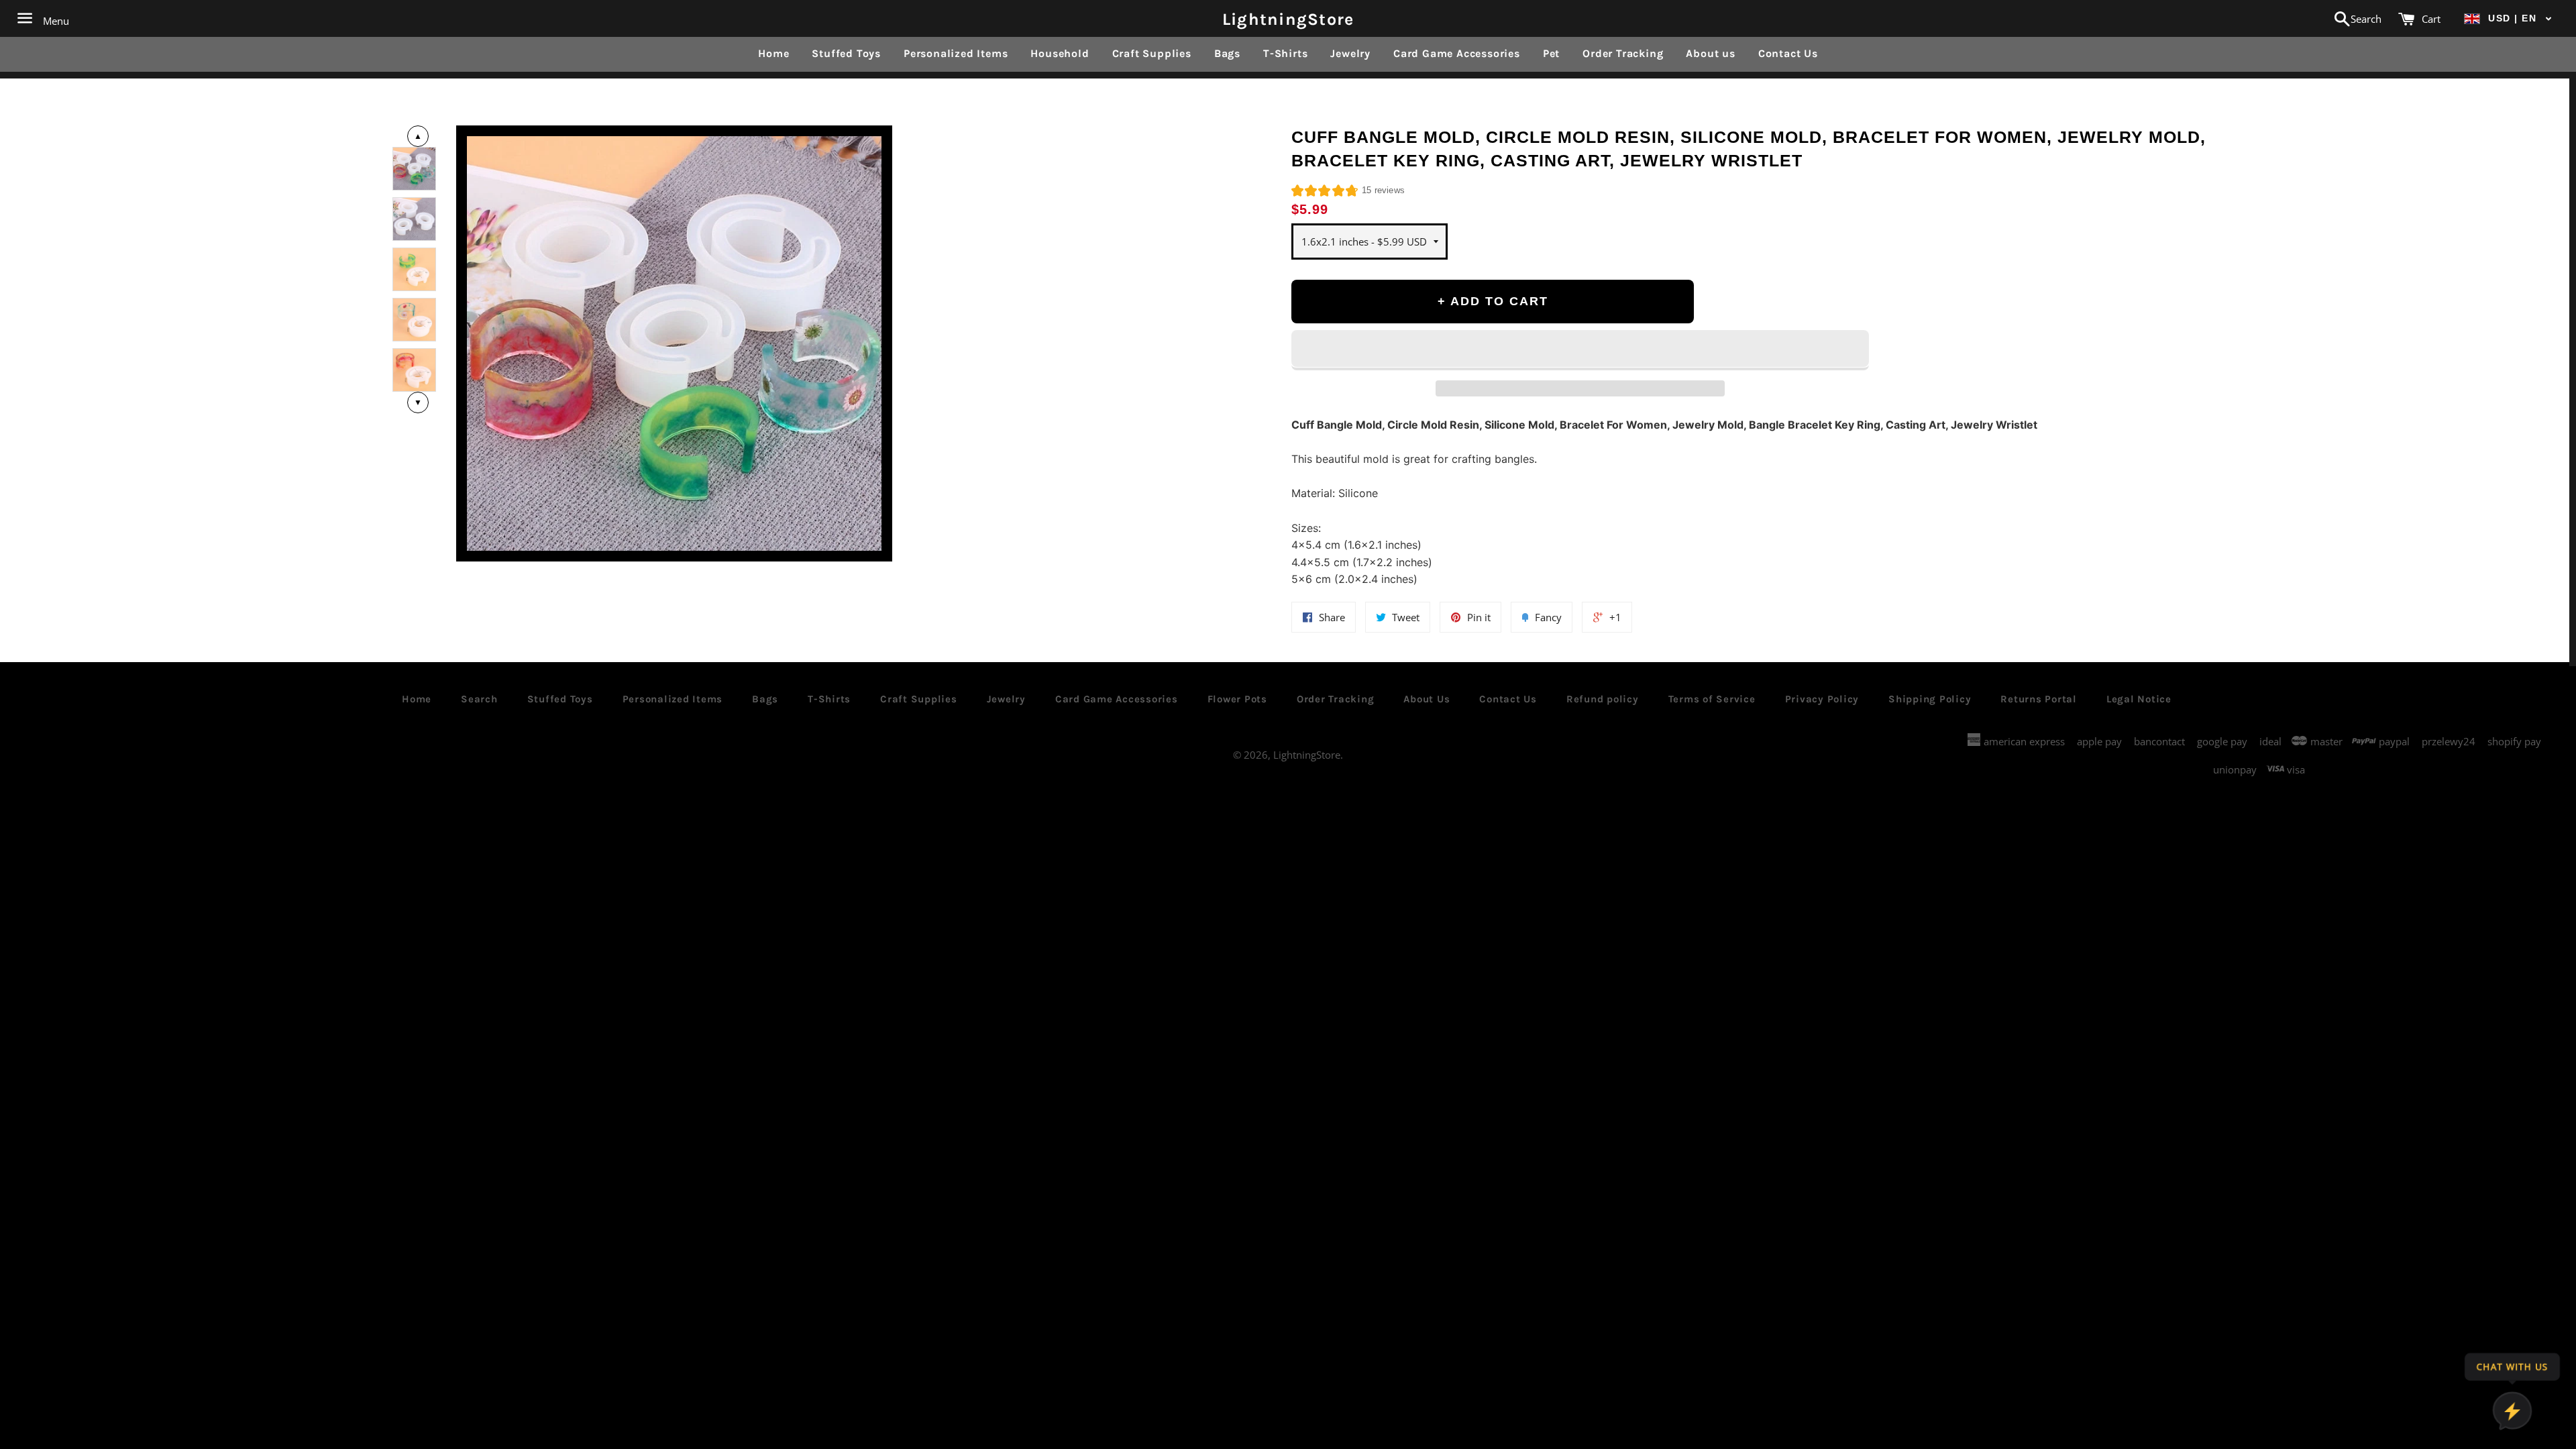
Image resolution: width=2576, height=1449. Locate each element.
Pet (1551, 53)
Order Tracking (1623, 53)
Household (1060, 53)
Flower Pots (1237, 699)
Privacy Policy (1822, 699)
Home (773, 53)
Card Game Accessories (1457, 53)
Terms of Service (1712, 699)
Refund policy (1603, 699)
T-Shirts (1285, 53)
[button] (2508, 18)
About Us (1427, 699)
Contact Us (1788, 53)
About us (1710, 53)
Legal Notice (2139, 699)
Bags (1227, 53)
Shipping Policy (1930, 699)
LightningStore (1288, 18)
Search (479, 699)
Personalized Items (956, 53)
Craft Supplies (1152, 53)
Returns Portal (2039, 699)
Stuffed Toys (846, 53)
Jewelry (1350, 53)
